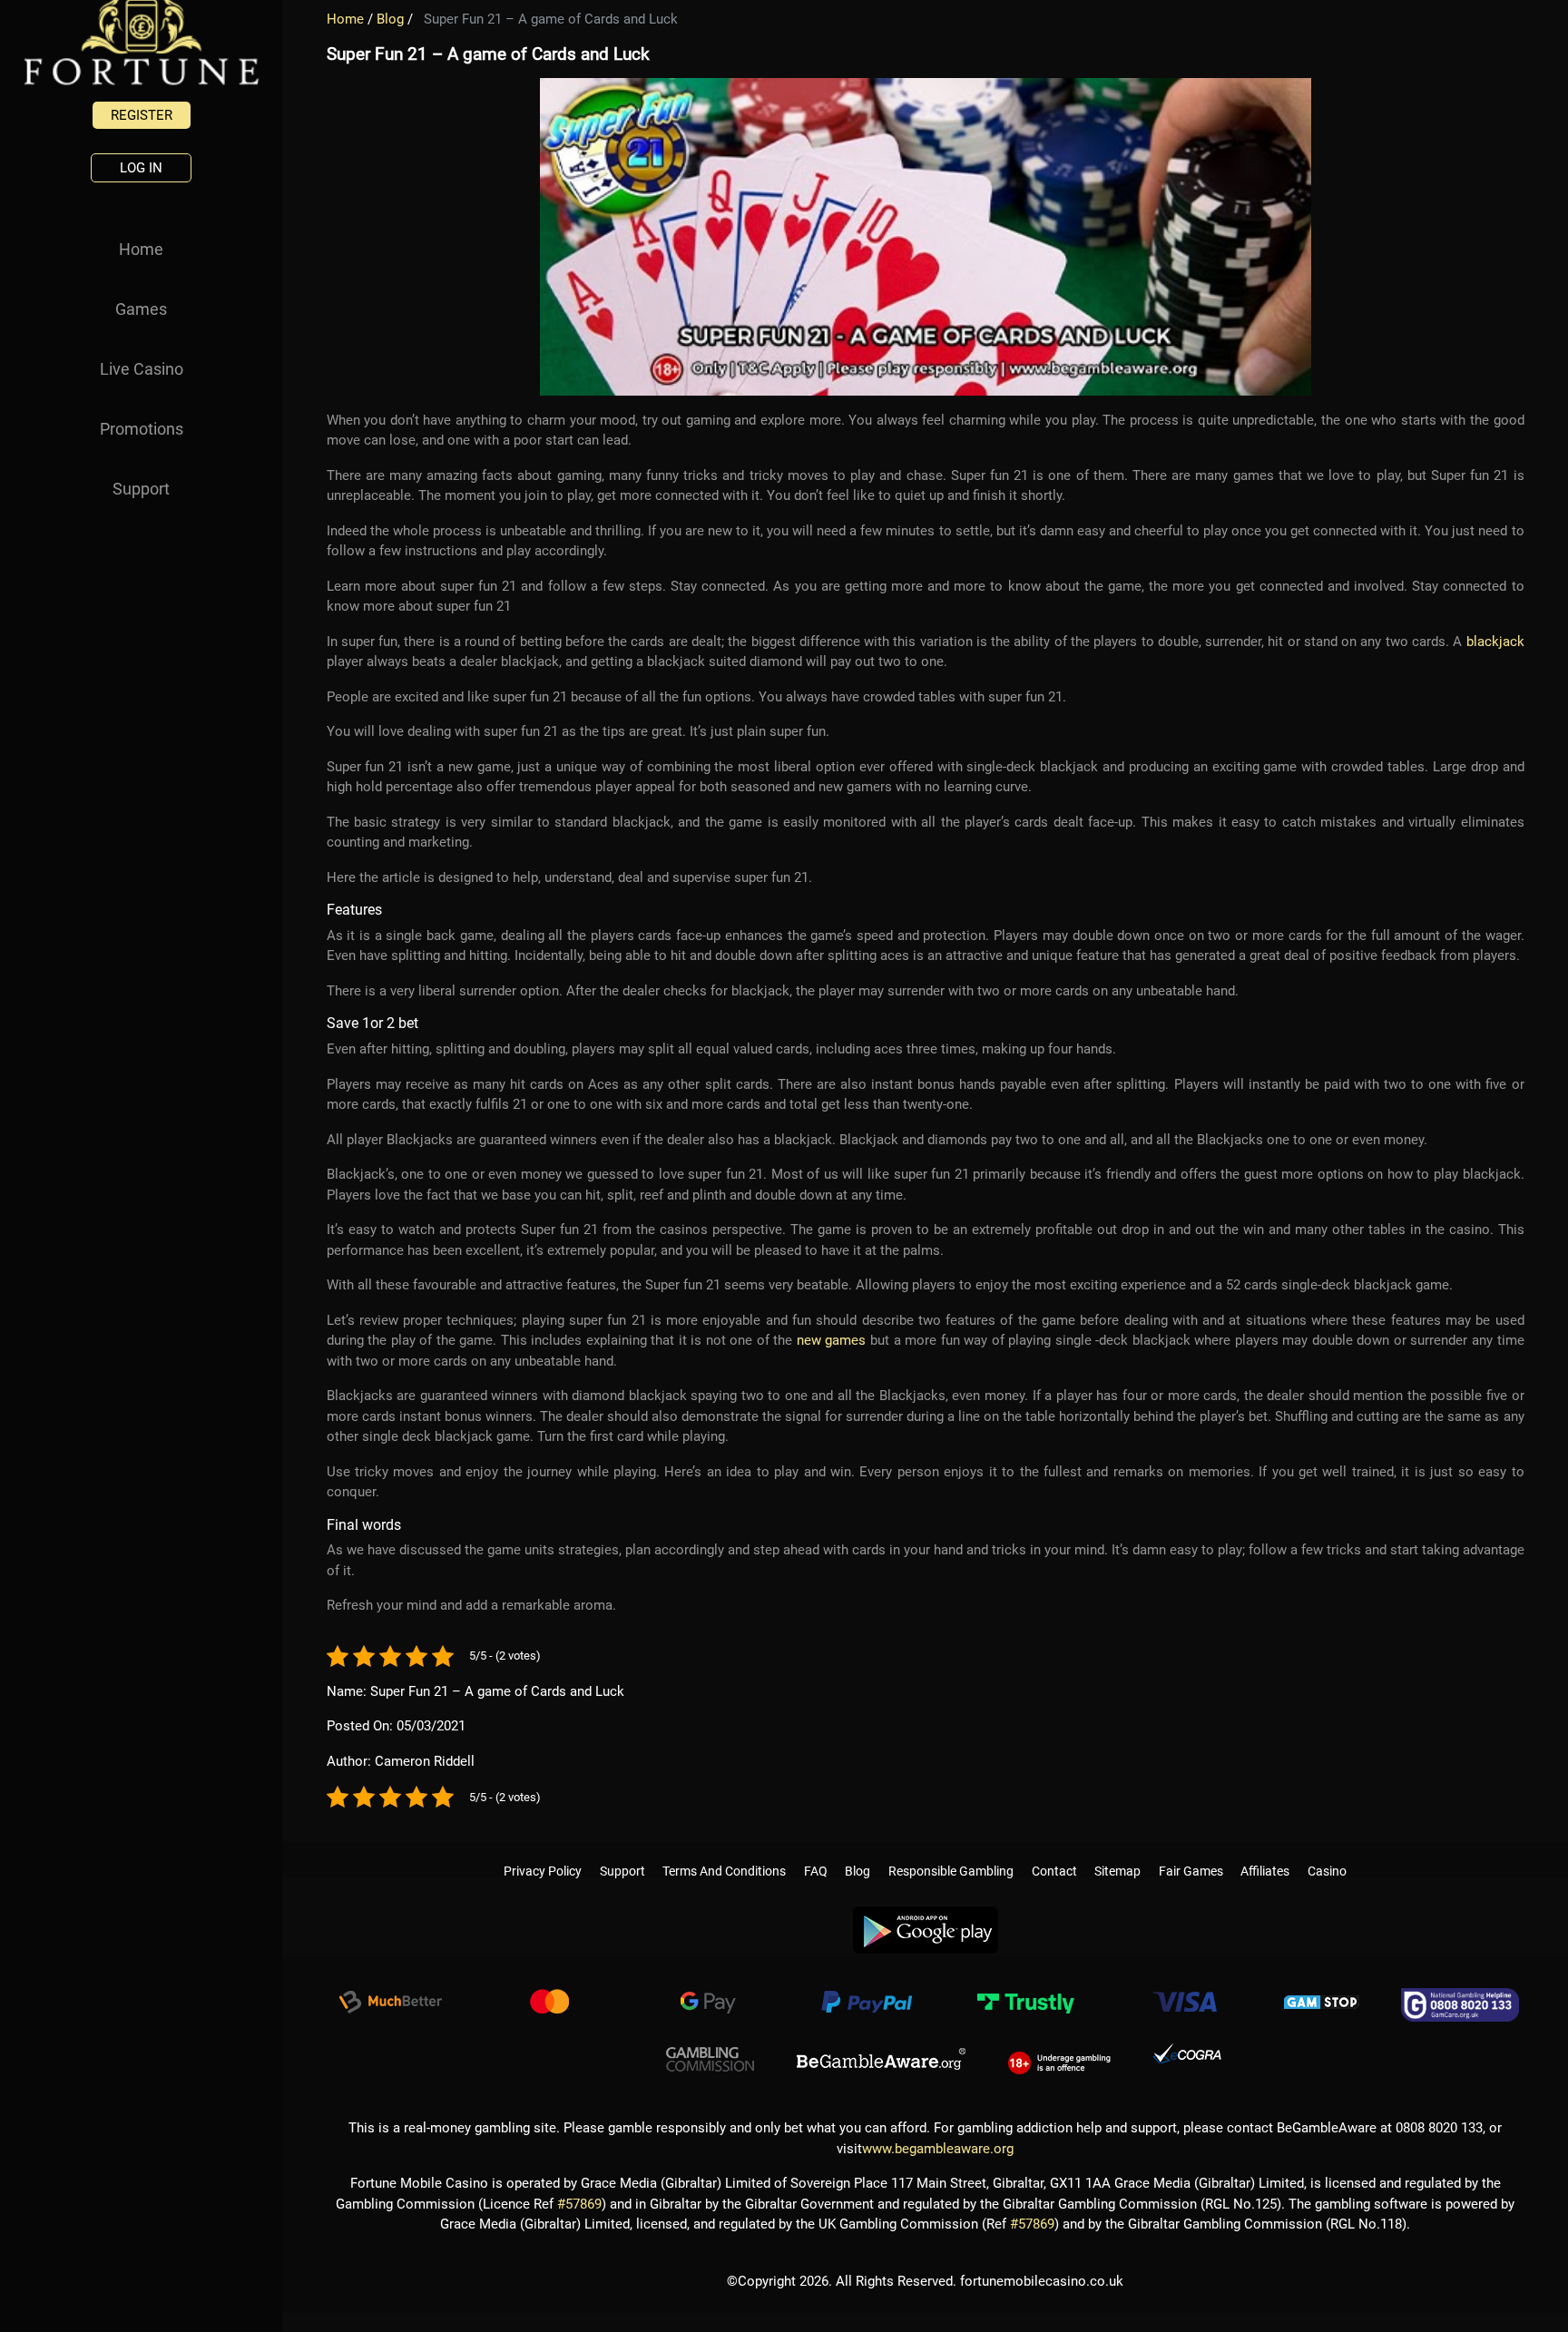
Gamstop (1322, 1997)
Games (141, 309)
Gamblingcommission (710, 2053)
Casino (1327, 1853)
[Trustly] (1025, 1997)
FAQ (816, 1853)
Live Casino (142, 369)
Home (141, 249)
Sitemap (1117, 1853)
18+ (1059, 2053)
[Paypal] (867, 1997)
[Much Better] (390, 1997)
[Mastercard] (549, 1997)
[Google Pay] (708, 1997)
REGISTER (142, 115)
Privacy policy (543, 1853)
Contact (1054, 1853)
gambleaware (881, 2053)
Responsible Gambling (951, 1853)
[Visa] (1184, 1997)
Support (141, 489)
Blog (390, 19)
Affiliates (1265, 1853)
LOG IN (141, 168)
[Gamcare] (1460, 1997)
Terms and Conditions (724, 1853)
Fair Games (1191, 1853)
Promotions (142, 429)
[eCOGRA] (1187, 2053)
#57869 (579, 2197)
